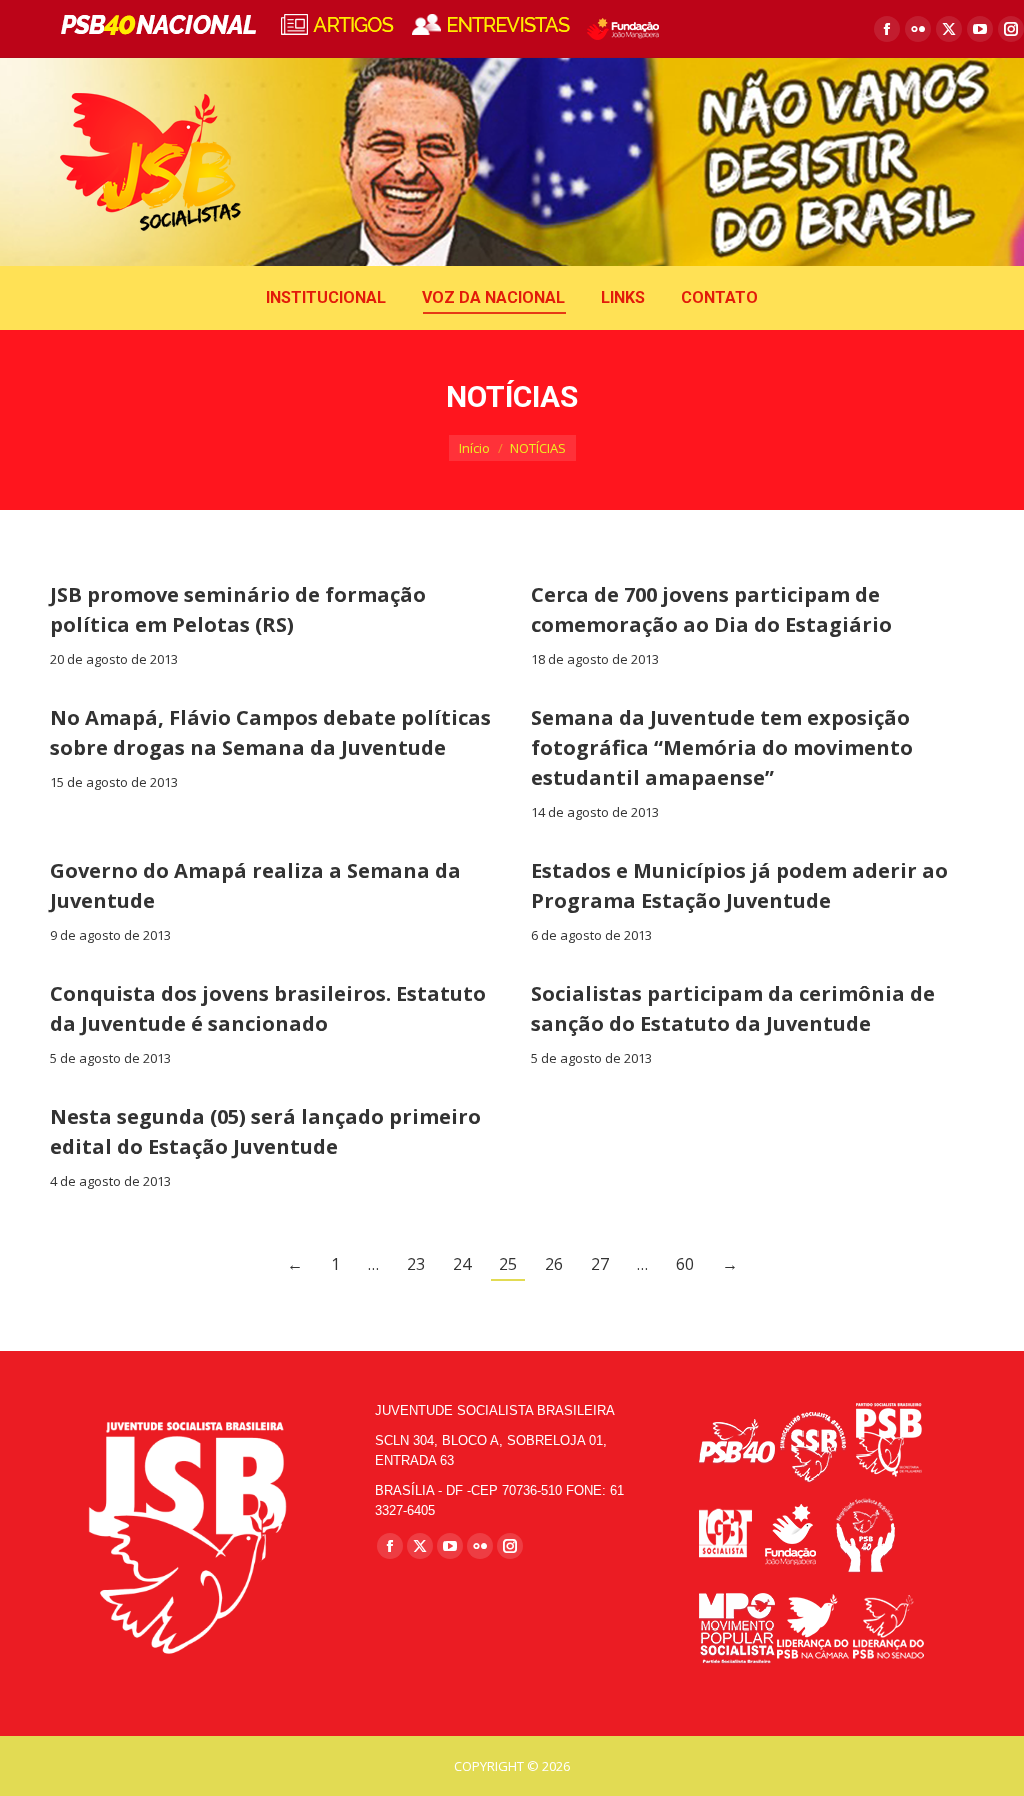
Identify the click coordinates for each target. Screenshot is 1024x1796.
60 (685, 1264)
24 (462, 1264)
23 (416, 1264)
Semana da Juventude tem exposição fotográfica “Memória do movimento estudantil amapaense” (722, 747)
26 (554, 1264)
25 (508, 1264)
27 (600, 1264)
